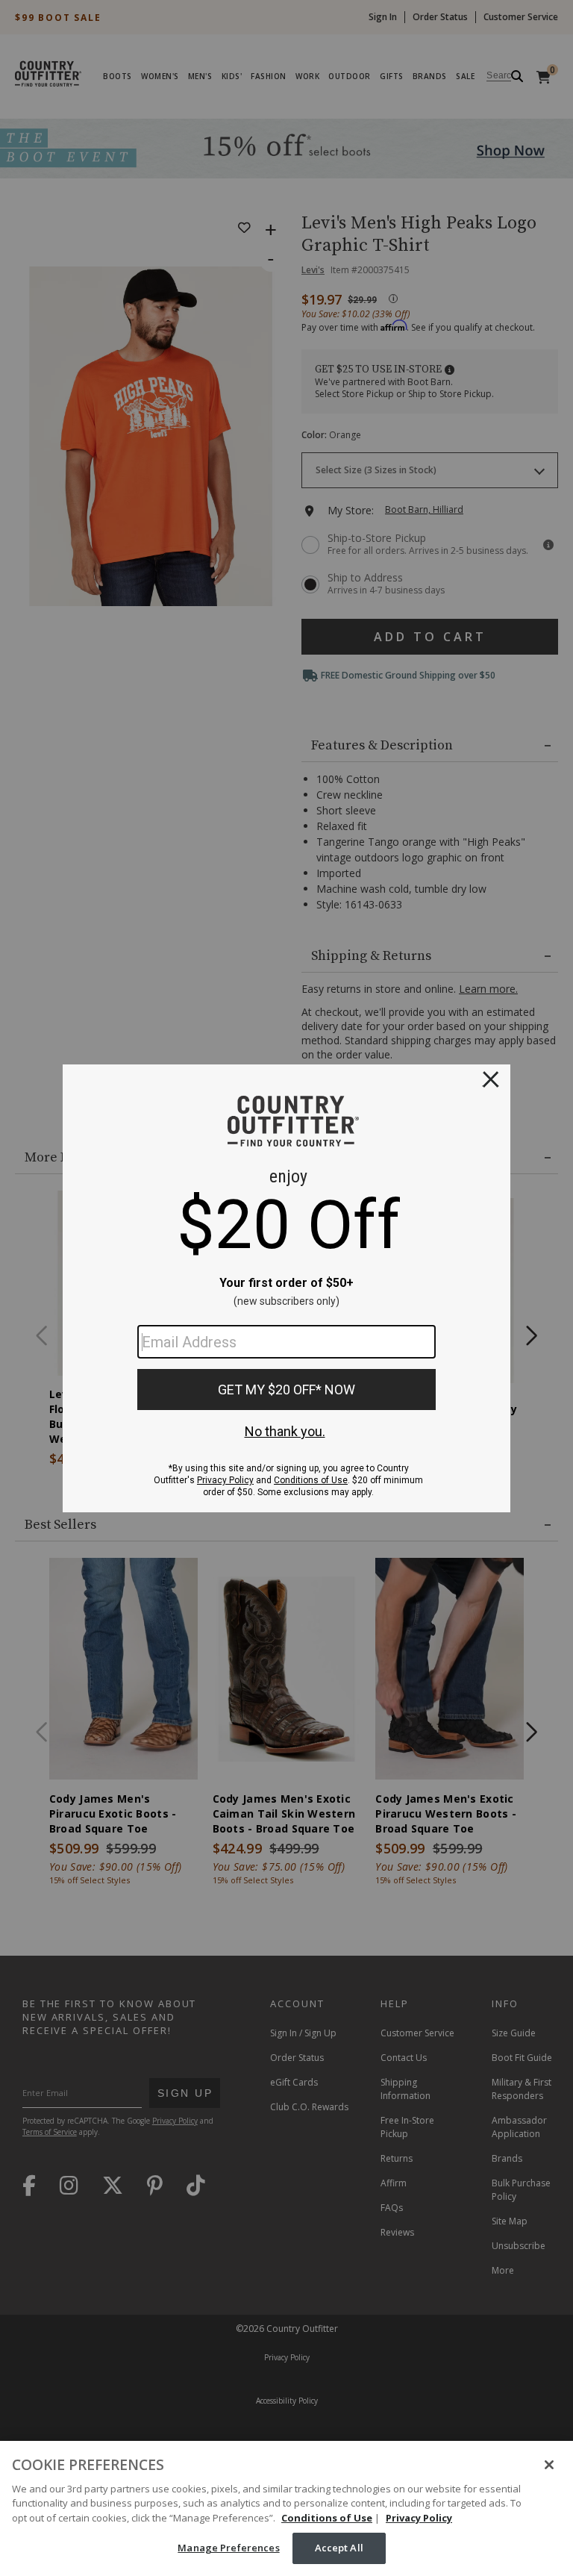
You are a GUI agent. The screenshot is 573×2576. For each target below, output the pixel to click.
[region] (286, 2508)
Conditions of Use (327, 2518)
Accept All (339, 2548)
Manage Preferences (228, 2548)
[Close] (549, 2465)
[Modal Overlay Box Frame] (286, 1288)
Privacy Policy (419, 2518)
